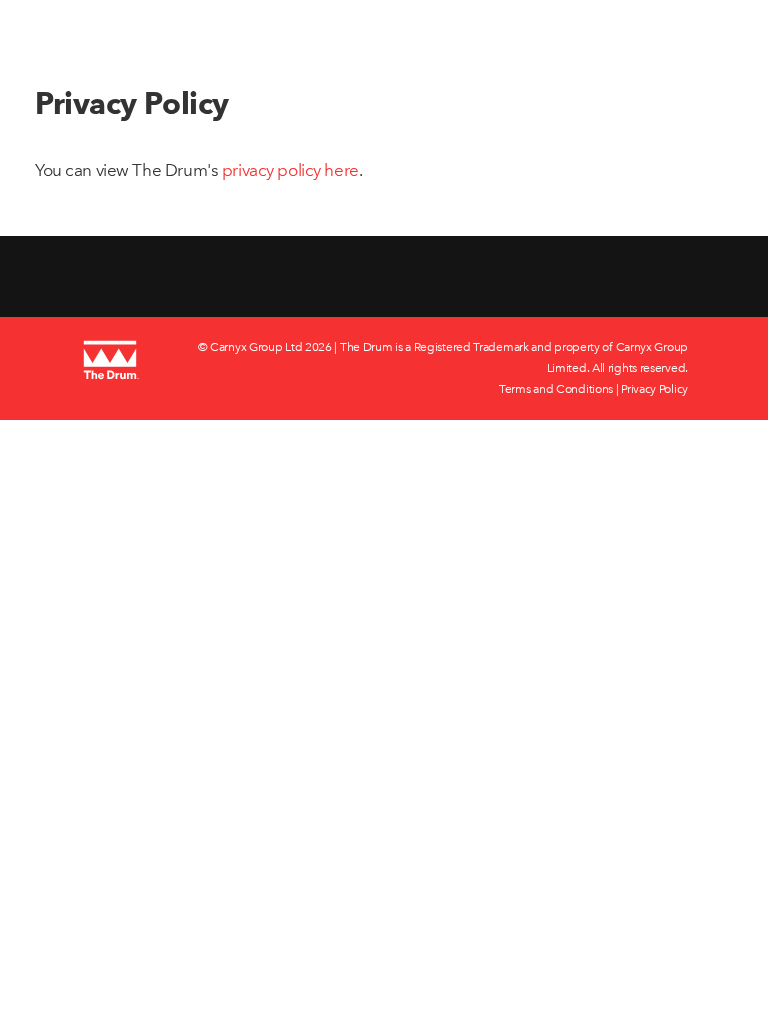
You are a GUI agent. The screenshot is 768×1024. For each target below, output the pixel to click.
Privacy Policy (654, 389)
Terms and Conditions (556, 389)
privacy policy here (290, 170)
